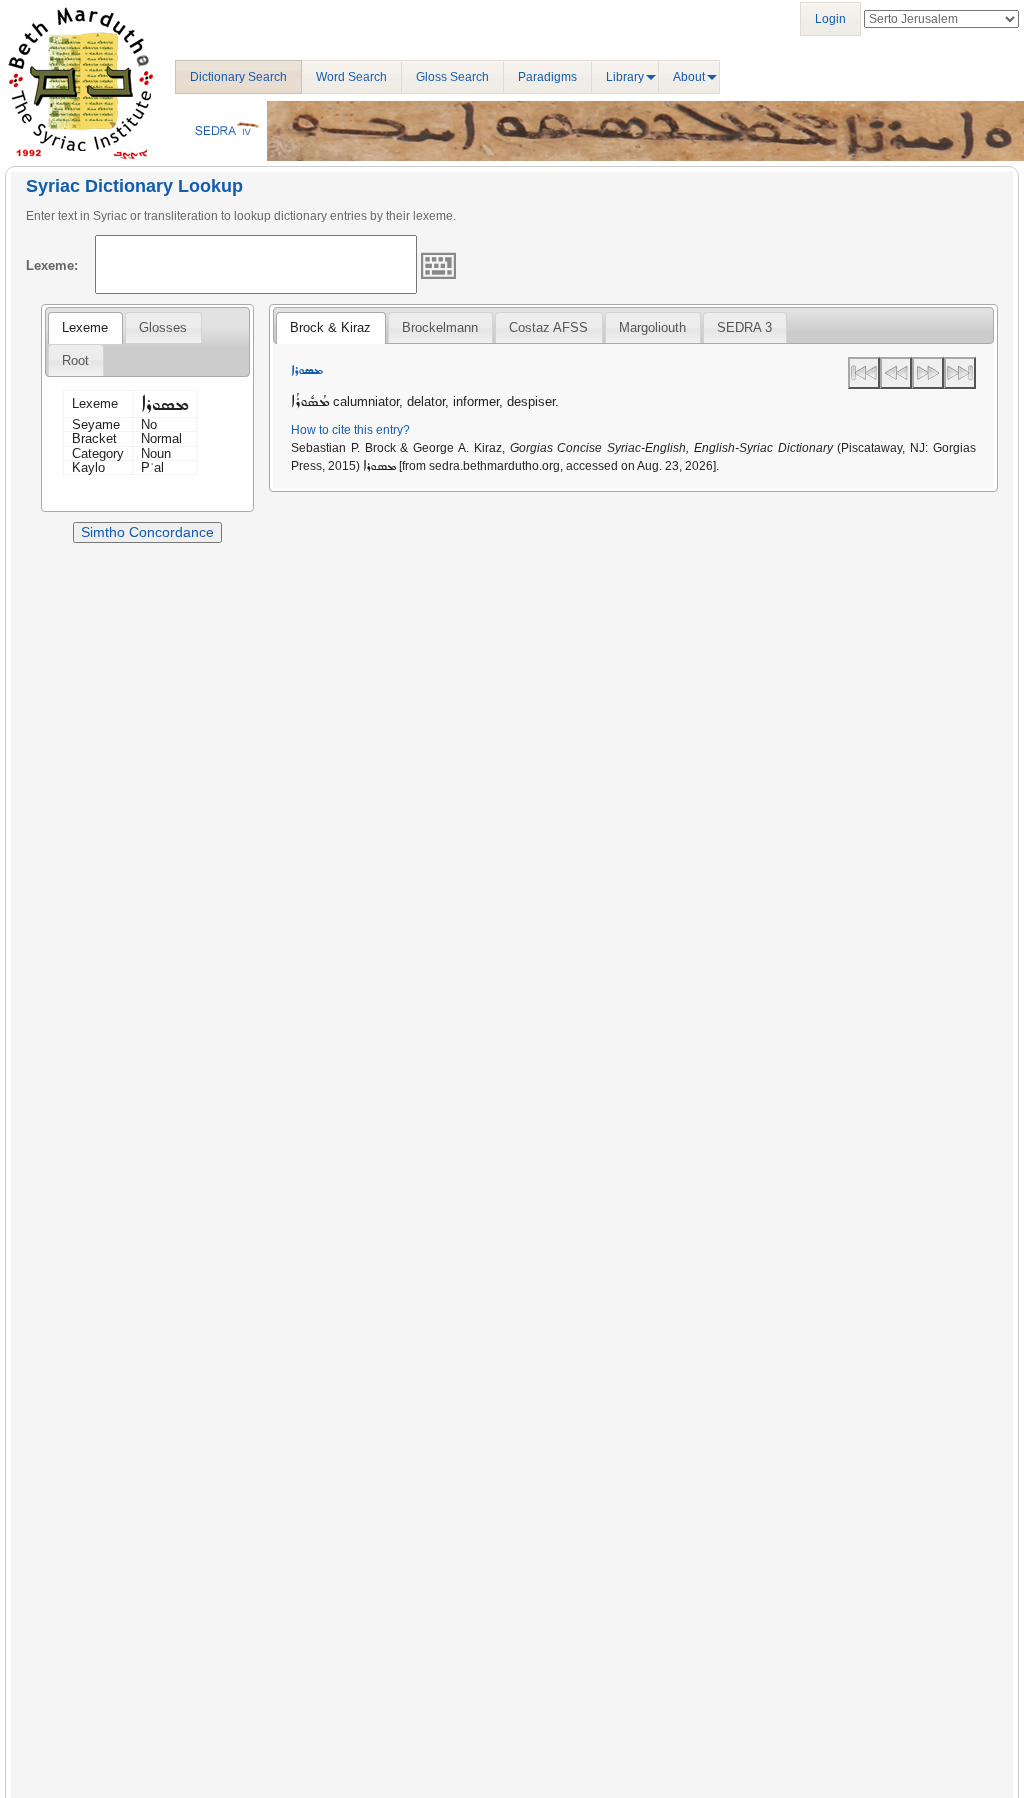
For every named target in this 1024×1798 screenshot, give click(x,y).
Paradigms (547, 77)
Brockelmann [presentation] (440, 327)
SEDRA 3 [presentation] (744, 327)
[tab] (85, 328)
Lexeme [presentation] (85, 327)
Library (625, 77)
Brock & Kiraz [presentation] (330, 327)
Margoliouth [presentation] (652, 327)
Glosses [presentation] (163, 327)
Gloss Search (452, 77)
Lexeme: (52, 265)
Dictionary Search (238, 77)
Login (830, 19)
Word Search (351, 77)
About (689, 77)
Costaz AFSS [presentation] (548, 327)
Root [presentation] (75, 360)
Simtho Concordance (147, 532)
